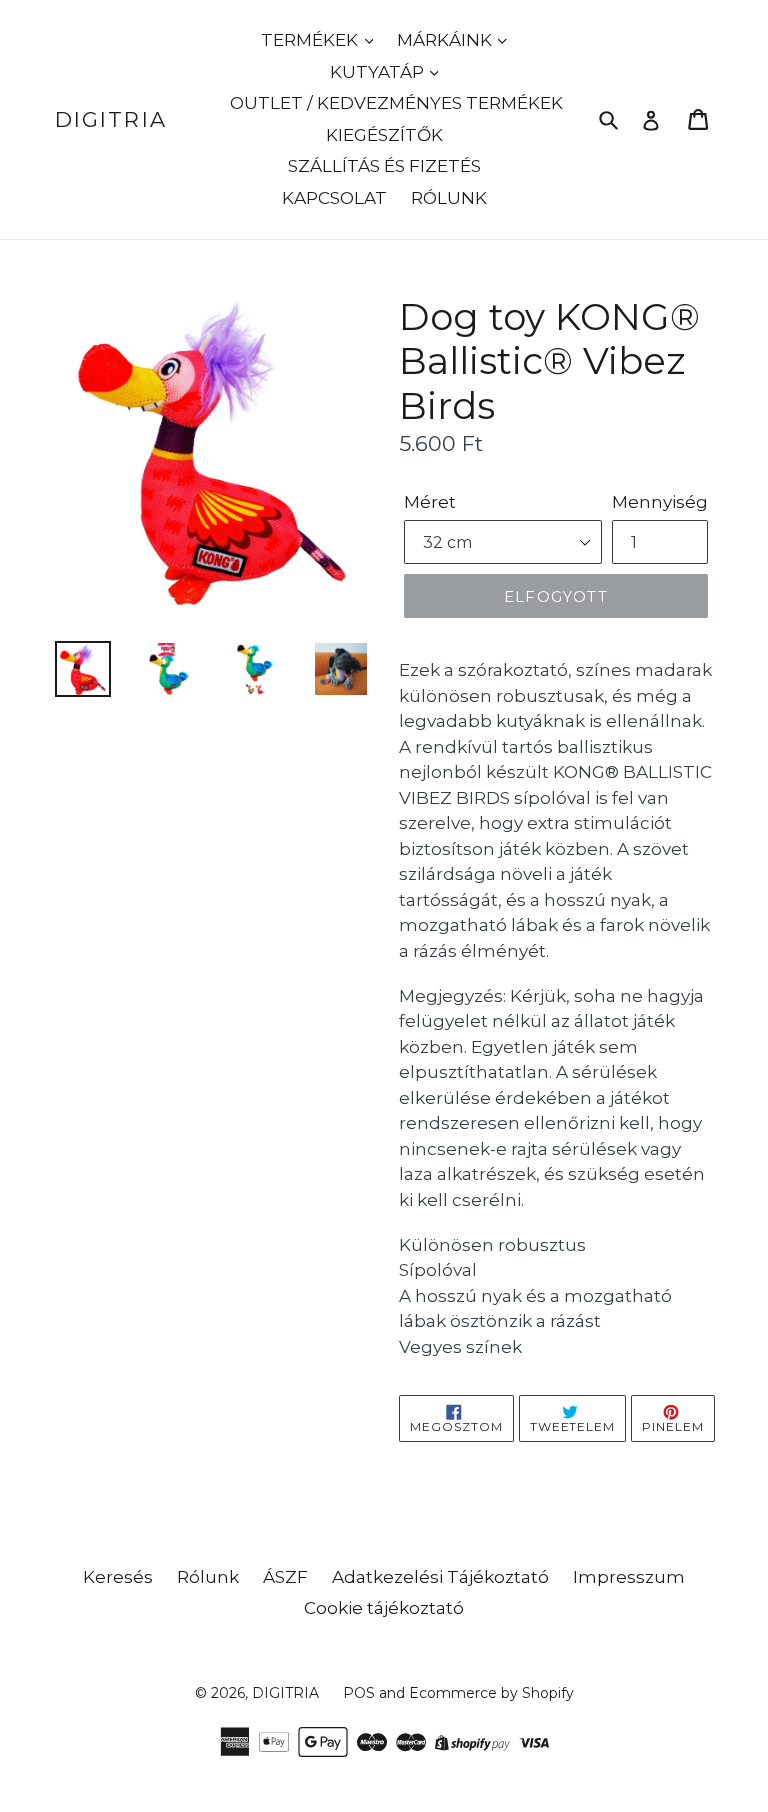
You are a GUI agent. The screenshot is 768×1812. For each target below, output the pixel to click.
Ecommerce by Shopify (491, 1693)
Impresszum (629, 1577)
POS (359, 1693)
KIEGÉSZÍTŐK (384, 135)
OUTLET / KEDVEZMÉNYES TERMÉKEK (396, 103)
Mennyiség (660, 502)
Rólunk (208, 1577)
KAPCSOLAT (334, 198)
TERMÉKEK (311, 40)
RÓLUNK (449, 198)
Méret (430, 502)
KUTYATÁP (379, 72)
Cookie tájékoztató (384, 1608)
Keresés (118, 1577)
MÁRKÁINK (446, 40)
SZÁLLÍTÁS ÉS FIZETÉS (384, 166)
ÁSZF (285, 1577)
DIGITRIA (111, 119)
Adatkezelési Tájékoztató (440, 1577)
